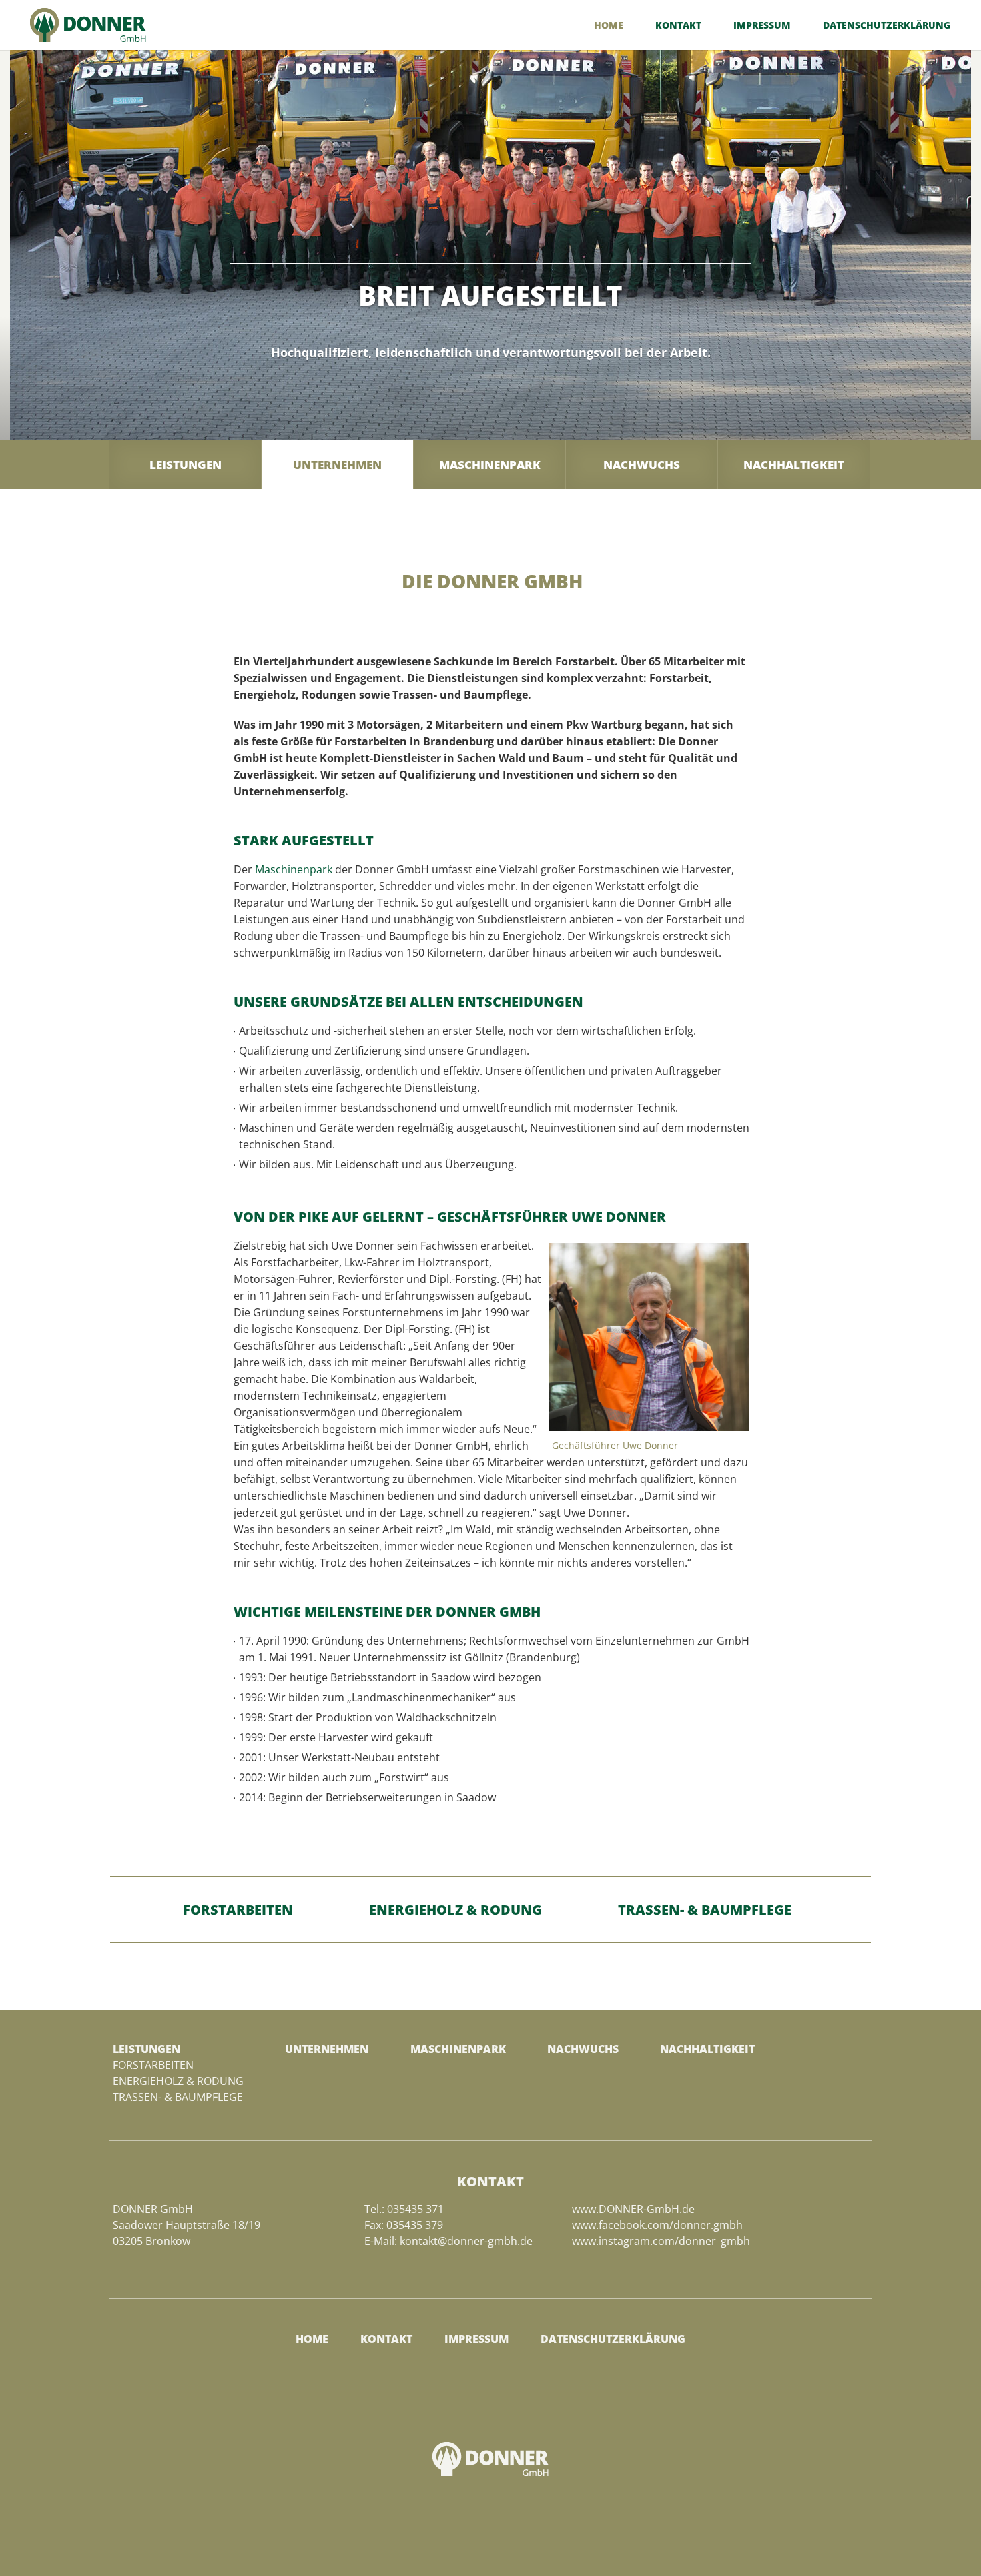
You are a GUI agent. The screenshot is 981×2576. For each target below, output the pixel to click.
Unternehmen (337, 465)
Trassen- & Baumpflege (705, 1910)
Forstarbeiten (238, 1910)
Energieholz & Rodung (455, 1910)
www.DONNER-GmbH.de (633, 2209)
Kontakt (678, 26)
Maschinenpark (490, 465)
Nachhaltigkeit (794, 465)
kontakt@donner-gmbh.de (466, 2241)
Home (609, 26)
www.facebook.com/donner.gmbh (657, 2225)
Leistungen (186, 465)
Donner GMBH (88, 25)
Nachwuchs (642, 465)
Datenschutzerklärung (887, 26)
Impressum (762, 26)
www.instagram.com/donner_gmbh (661, 2241)
